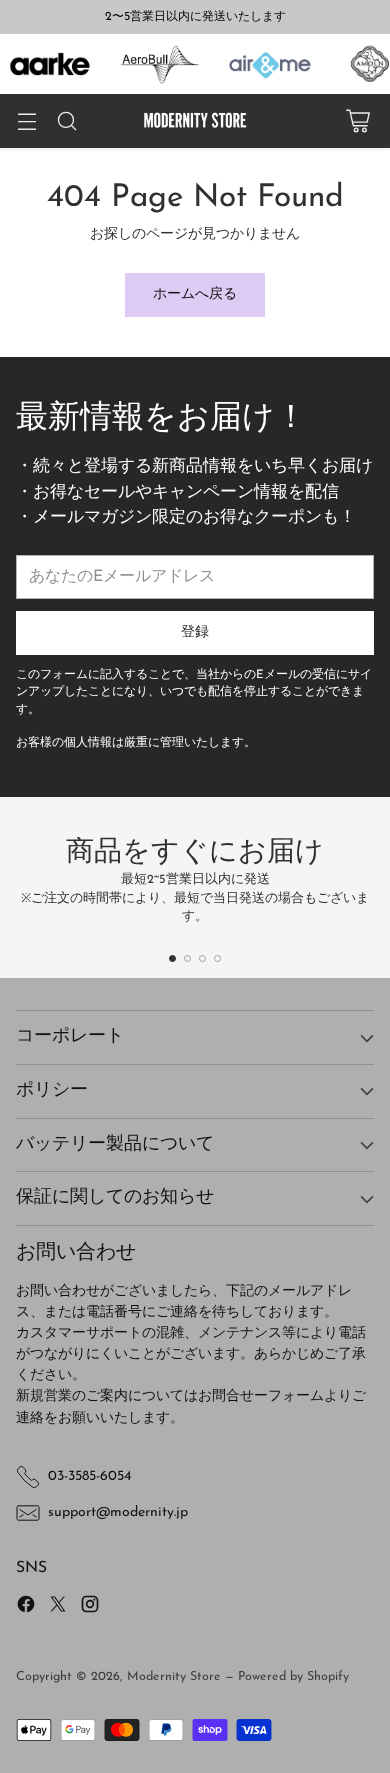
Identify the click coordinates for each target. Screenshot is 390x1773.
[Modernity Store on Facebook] (26, 1607)
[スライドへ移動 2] (187, 958)
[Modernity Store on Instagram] (90, 1607)
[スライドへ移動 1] (172, 958)
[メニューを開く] (26, 121)
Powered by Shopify (293, 1677)
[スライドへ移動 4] (217, 958)
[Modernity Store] (195, 121)
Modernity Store (174, 1677)
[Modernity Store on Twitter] (58, 1607)
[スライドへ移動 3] (202, 958)
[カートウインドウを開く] (357, 121)
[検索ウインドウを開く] (66, 121)
